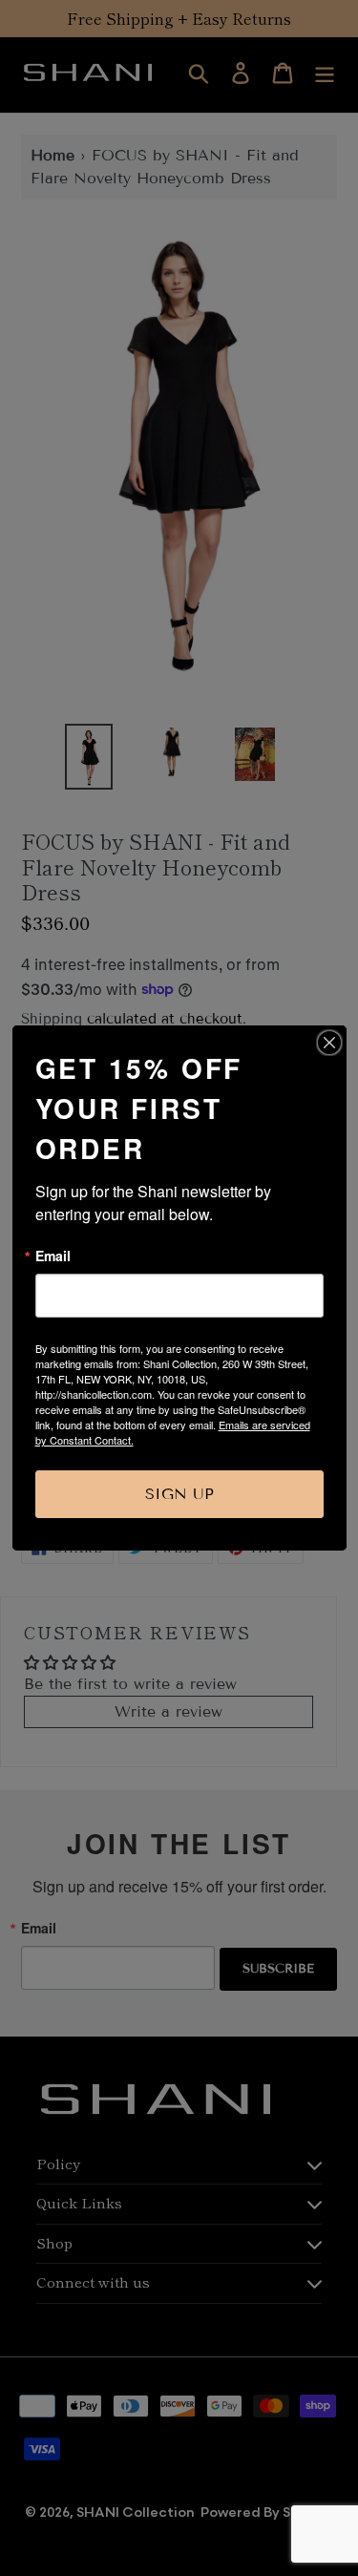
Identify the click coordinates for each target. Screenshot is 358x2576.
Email (53, 1256)
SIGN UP (179, 1494)
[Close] (329, 1043)
